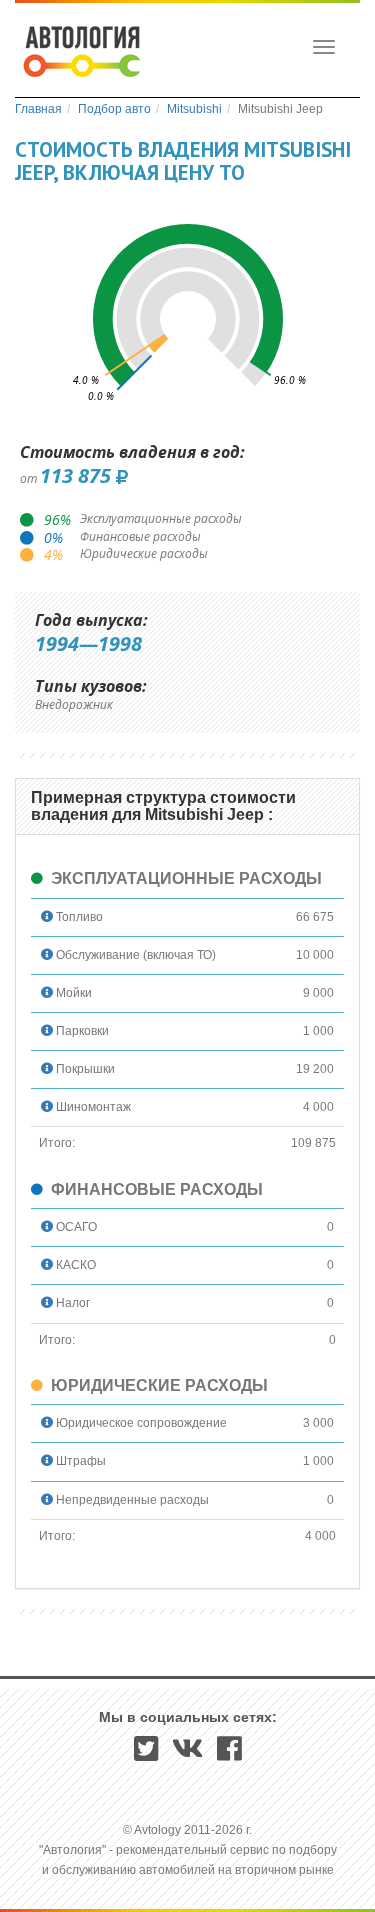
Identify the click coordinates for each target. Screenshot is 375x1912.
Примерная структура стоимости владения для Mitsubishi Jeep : (163, 806)
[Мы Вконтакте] (188, 1755)
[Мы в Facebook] (229, 1755)
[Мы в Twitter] (146, 1755)
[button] (47, 917)
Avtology (80, 53)
